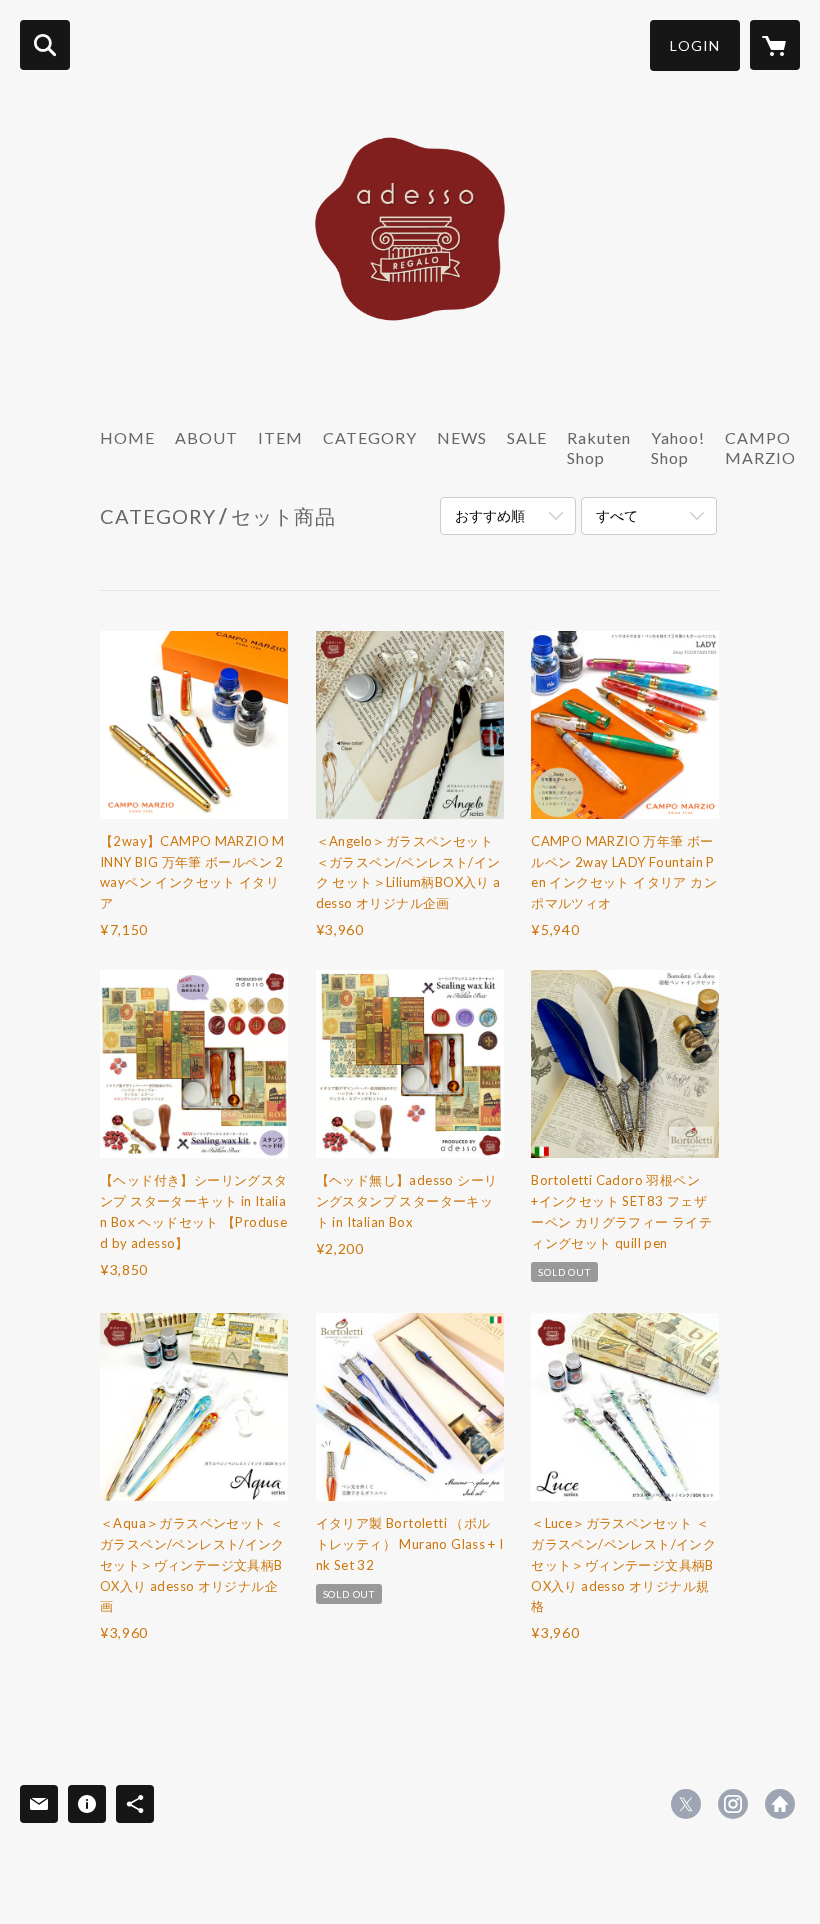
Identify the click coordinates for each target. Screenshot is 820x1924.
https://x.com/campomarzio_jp (686, 1804)
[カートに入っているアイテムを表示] (775, 45)
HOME (127, 437)
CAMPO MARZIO (760, 447)
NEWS (462, 437)
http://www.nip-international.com (780, 1804)
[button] (695, 45)
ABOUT (206, 437)
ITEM (280, 437)
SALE (527, 437)
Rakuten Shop (599, 447)
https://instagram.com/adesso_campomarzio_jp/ (733, 1804)
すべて (617, 515)
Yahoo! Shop (678, 447)
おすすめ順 (490, 515)
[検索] (45, 45)
